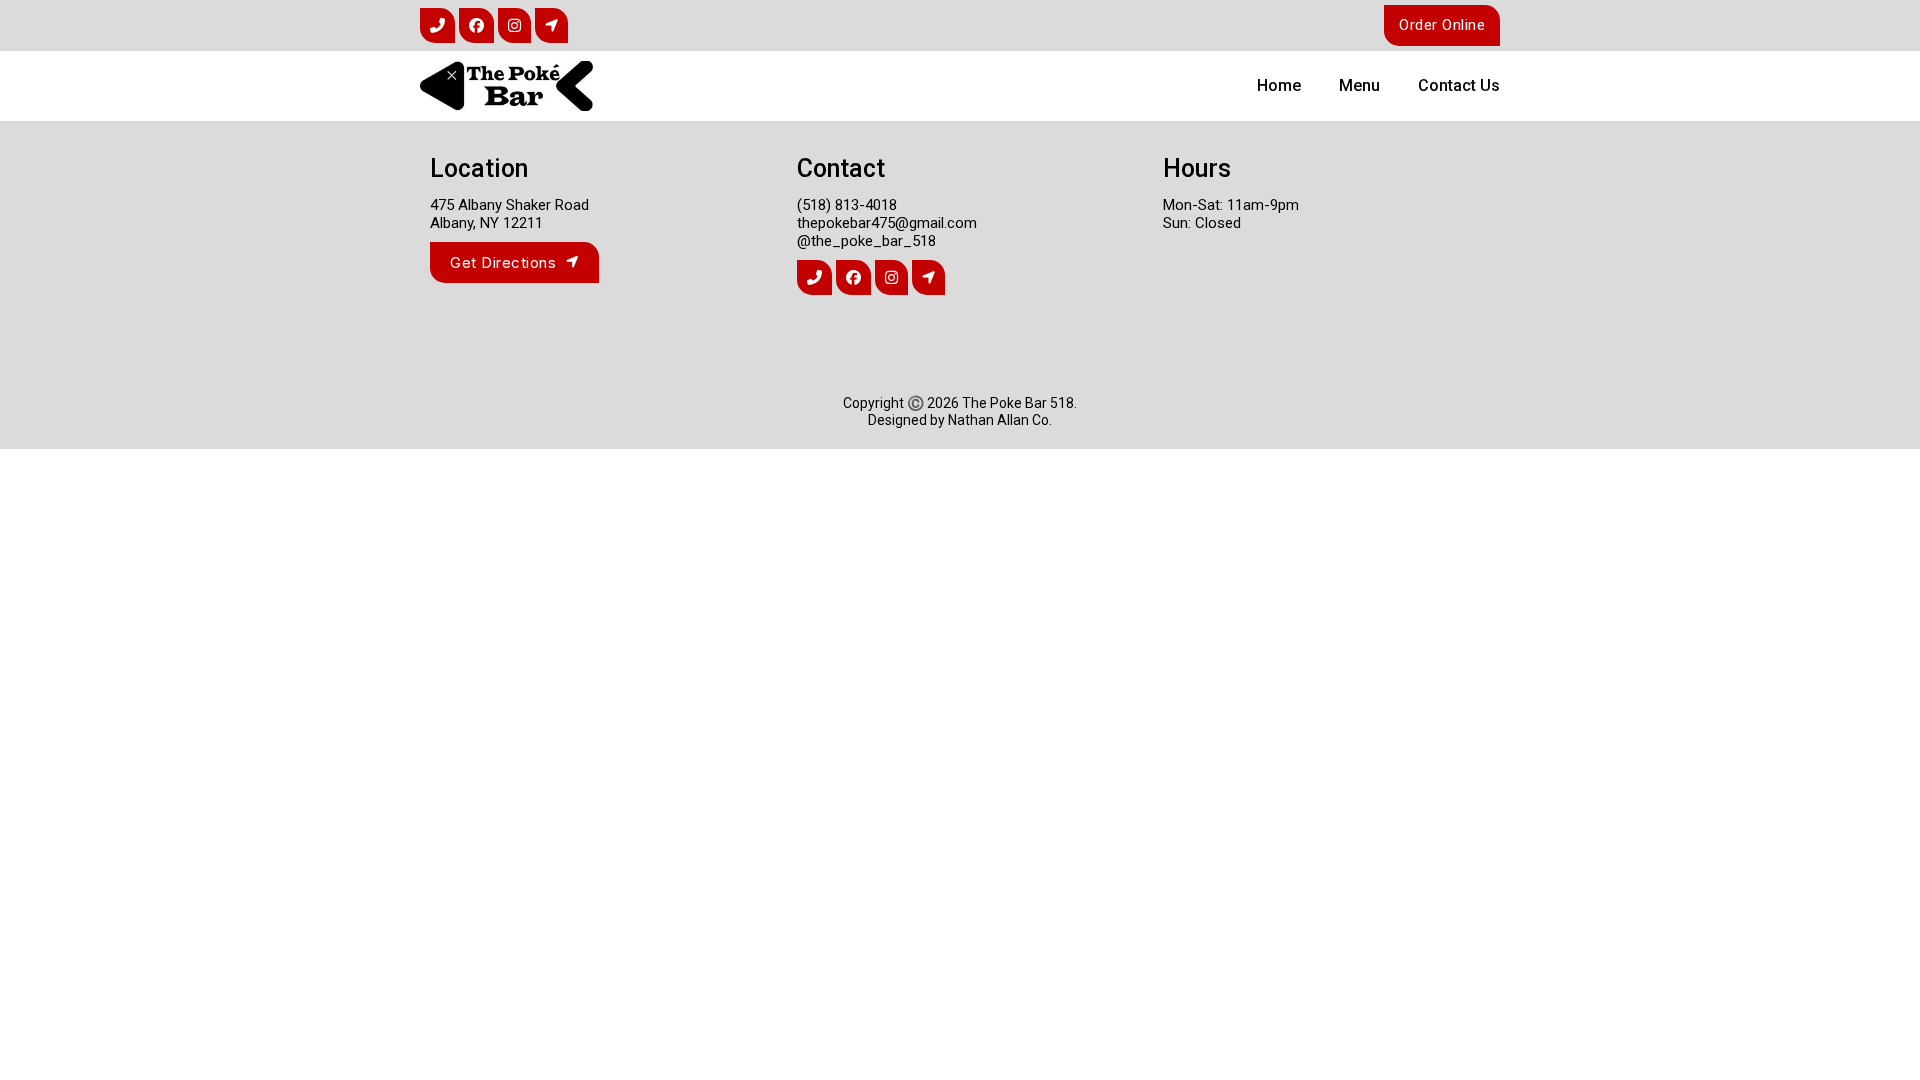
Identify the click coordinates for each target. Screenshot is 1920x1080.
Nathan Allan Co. (1000, 420)
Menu (1359, 85)
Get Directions (503, 262)
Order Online (1442, 25)
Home (1279, 85)
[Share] (437, 25)
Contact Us (1459, 85)
